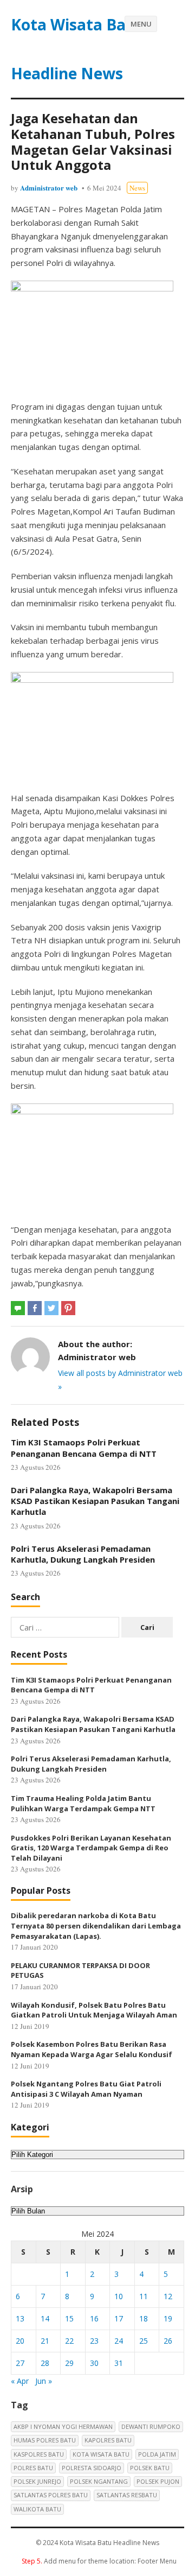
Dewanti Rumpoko (151, 2426)
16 (94, 2318)
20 (20, 2341)
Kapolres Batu (108, 2440)
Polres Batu (33, 2468)
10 (119, 2296)
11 (144, 2296)
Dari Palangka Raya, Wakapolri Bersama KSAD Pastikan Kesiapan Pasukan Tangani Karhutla (95, 1501)
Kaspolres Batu (39, 2454)
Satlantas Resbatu (127, 2495)
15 (69, 2318)
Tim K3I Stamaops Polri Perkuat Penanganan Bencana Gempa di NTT (84, 1448)
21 (45, 2341)
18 (144, 2318)
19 (168, 2318)
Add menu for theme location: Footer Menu (99, 2561)
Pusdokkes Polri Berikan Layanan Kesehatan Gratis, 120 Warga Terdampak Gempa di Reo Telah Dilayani (91, 1848)
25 (144, 2341)
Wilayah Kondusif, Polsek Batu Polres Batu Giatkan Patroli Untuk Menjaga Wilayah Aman (94, 2010)
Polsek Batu (150, 2468)
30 (94, 2363)
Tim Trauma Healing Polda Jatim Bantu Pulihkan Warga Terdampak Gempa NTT (83, 1803)
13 (20, 2318)
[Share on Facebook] (35, 1308)
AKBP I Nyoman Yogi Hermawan (63, 2426)
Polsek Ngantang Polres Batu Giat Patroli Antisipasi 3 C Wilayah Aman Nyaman (86, 2089)
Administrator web (49, 188)
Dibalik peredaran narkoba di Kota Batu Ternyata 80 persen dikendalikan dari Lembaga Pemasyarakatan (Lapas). (96, 1925)
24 (119, 2341)
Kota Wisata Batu (101, 2454)
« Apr (20, 2381)
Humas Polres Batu (45, 2440)
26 (168, 2341)
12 (168, 2296)
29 (69, 2363)
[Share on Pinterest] (68, 1308)
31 (119, 2363)
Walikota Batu (37, 2509)
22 (69, 2341)
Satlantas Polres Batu (51, 2495)
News (137, 188)
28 (45, 2363)
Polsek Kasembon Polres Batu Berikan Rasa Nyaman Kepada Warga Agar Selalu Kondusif (92, 2049)
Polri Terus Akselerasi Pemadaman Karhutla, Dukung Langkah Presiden (83, 1554)
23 (94, 2341)
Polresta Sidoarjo (92, 2468)
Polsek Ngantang (99, 2481)
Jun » (44, 2381)
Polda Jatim (157, 2454)
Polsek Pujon (158, 2481)
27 (20, 2363)
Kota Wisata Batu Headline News (77, 49)
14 (45, 2318)
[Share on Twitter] (51, 1308)
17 (119, 2318)
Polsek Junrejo (37, 2481)
